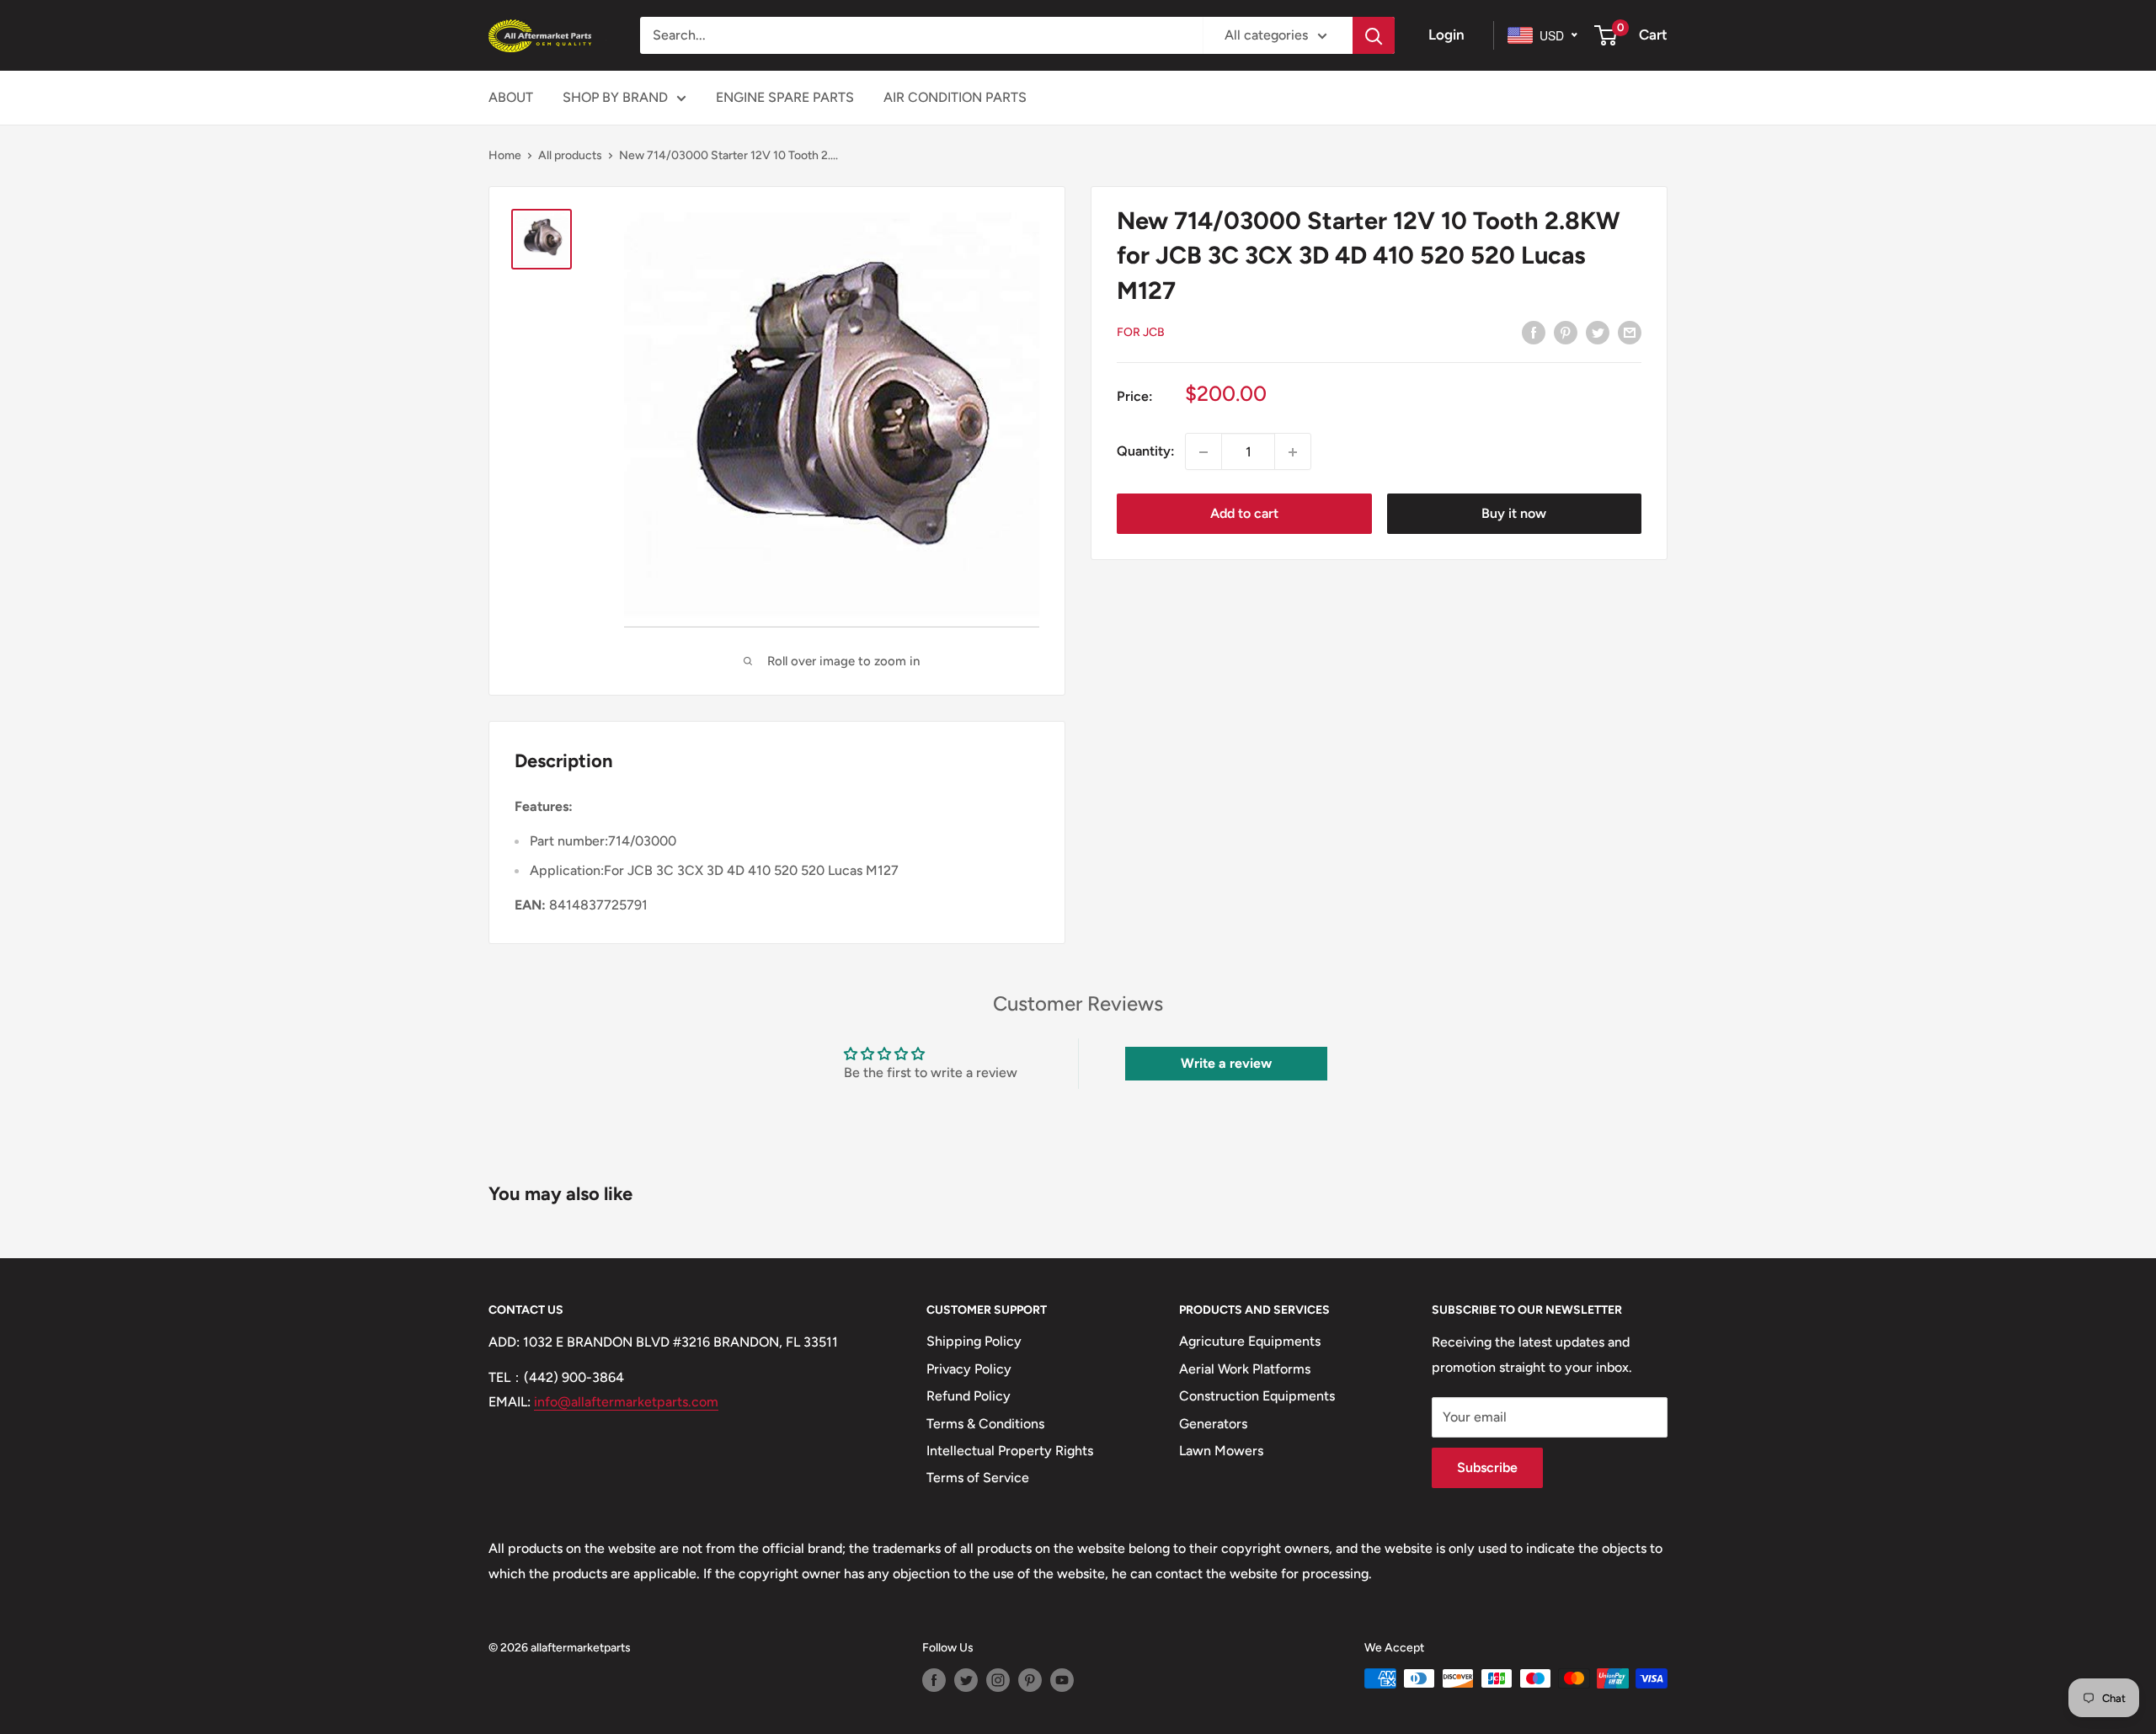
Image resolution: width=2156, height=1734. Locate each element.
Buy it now (1514, 514)
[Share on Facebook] (1534, 332)
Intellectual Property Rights (1010, 1451)
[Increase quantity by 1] (1293, 452)
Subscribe (1487, 1467)
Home (505, 155)
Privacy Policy (969, 1369)
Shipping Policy (974, 1341)
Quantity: (1146, 452)
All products (570, 155)
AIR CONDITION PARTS (955, 97)
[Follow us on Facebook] (934, 1680)
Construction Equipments (1257, 1396)
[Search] (1374, 35)
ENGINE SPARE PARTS (785, 97)
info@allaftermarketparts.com (626, 1402)
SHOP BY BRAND (615, 97)
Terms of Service (978, 1478)
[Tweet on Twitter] (1598, 332)
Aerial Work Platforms (1245, 1369)
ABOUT (511, 97)
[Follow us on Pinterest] (1030, 1680)
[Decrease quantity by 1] (1203, 452)
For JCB (1141, 332)
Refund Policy (969, 1396)
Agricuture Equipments (1250, 1341)
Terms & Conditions (985, 1424)
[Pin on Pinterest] (1566, 332)
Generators (1213, 1424)
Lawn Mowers (1221, 1451)
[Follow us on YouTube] (1062, 1680)
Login (1446, 35)
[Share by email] (1630, 332)
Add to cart (1244, 514)
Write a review (1226, 1063)
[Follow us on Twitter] (966, 1680)
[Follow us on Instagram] (998, 1680)
